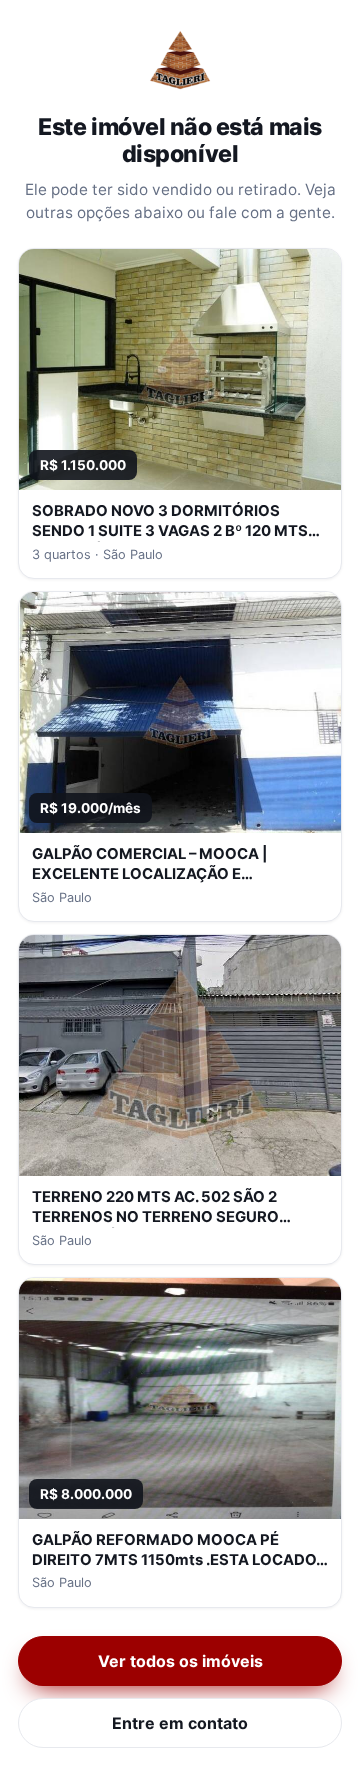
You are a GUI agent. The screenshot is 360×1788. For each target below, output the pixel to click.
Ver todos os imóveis (180, 1661)
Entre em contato (180, 1723)
